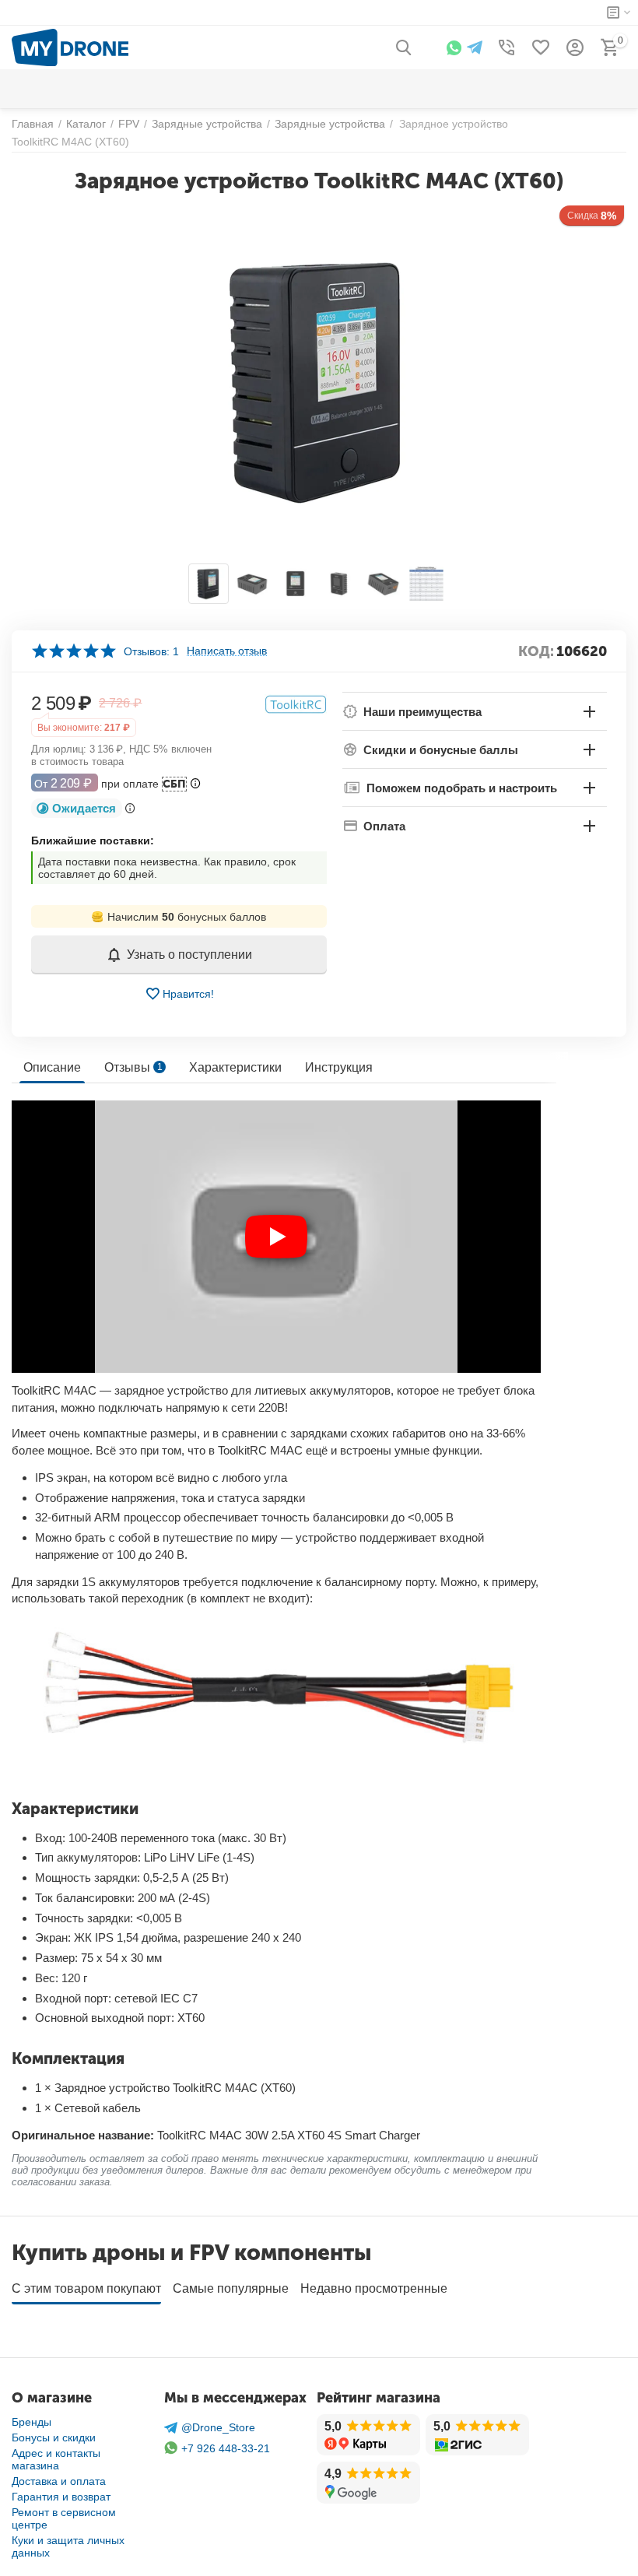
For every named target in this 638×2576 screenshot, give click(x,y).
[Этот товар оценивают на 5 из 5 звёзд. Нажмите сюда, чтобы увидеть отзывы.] (74, 651)
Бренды (32, 2422)
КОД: (536, 651)
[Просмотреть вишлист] (541, 47)
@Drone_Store (218, 2427)
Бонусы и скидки (54, 2437)
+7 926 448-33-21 (226, 2448)
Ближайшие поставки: (93, 841)
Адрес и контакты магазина (56, 2459)
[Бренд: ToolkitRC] (296, 704)
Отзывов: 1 (151, 651)
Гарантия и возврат (61, 2497)
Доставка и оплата (59, 2481)
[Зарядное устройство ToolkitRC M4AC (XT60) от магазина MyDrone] (319, 381)
